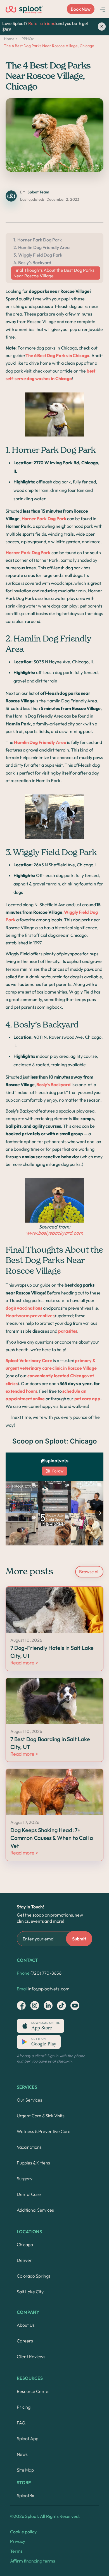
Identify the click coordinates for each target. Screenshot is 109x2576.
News (22, 2454)
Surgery (25, 2178)
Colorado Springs (34, 2276)
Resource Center (34, 2391)
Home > (11, 39)
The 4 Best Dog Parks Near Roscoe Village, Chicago (49, 46)
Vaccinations (29, 2147)
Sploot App (28, 2438)
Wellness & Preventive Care (44, 2131)
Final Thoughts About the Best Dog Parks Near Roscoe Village (54, 273)
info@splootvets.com (43, 1989)
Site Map (25, 2470)
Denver (24, 2260)
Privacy (18, 2541)
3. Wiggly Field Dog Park (38, 255)
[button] (103, 9)
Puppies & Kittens (33, 2163)
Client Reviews (31, 2356)
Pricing (24, 2407)
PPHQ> (28, 39)
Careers (25, 2341)
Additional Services (35, 2210)
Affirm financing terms (33, 2561)
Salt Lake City (30, 2292)
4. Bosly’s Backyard (32, 262)
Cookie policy (23, 2532)
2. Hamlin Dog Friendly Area (42, 247)
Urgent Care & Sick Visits (41, 2116)
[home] (24, 9)
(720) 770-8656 (39, 1973)
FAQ (21, 2423)
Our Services (29, 2100)
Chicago (25, 2244)
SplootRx (25, 2495)
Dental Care (29, 2194)
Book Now (81, 9)
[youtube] (75, 2006)
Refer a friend (42, 23)
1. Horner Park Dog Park (38, 240)
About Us (26, 2325)
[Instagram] (21, 2006)
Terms (16, 2551)
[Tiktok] (61, 2006)
